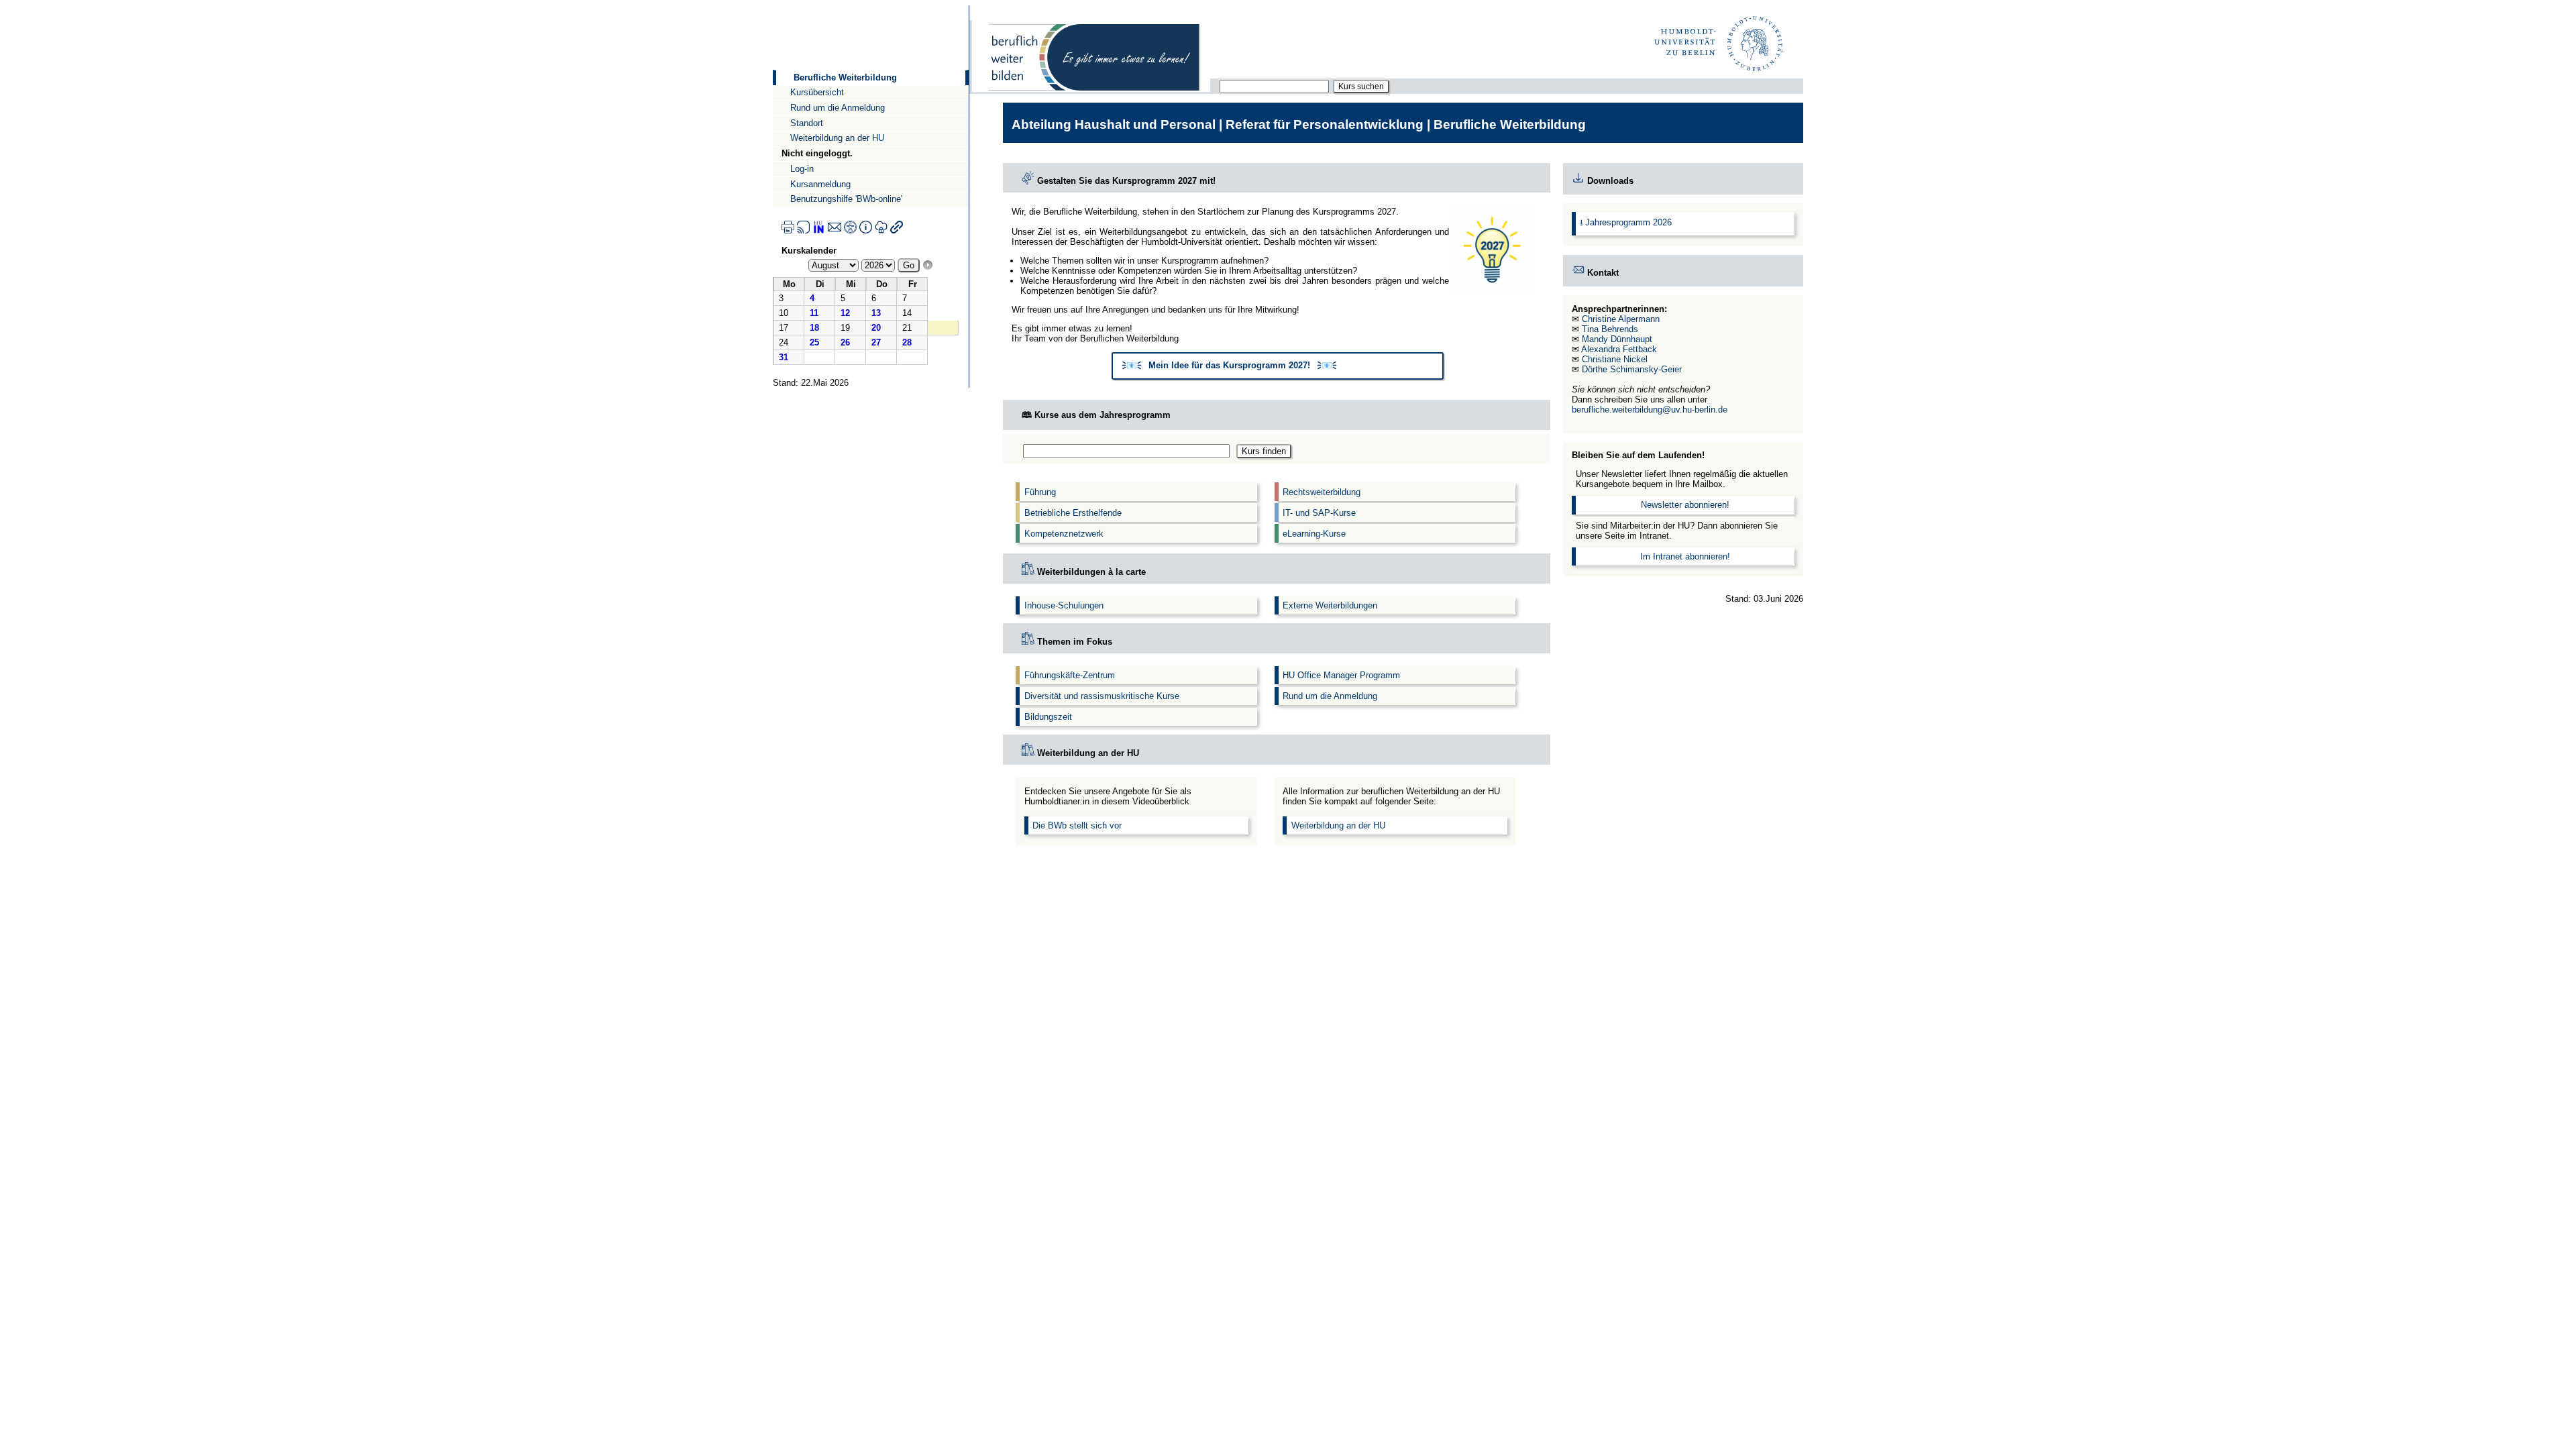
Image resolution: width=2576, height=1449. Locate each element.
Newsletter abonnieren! (1685, 505)
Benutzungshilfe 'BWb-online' (846, 199)
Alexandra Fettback (1619, 349)
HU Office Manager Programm (1341, 675)
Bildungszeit (1048, 717)
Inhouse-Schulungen (1064, 605)
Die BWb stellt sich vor (1077, 825)
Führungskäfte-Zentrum (1070, 675)
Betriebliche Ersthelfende (1073, 513)
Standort (807, 123)
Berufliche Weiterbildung (845, 77)
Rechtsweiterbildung (1322, 492)
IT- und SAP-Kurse (1319, 513)
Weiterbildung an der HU (837, 138)
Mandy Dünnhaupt (1617, 339)
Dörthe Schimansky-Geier (1632, 369)
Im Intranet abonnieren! (1685, 556)
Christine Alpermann (1621, 319)
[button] (1278, 366)
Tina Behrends (1610, 329)
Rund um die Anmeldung (838, 108)
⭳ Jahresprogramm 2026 (1626, 222)
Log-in (802, 169)
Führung (1040, 492)
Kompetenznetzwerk (1064, 534)
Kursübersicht (817, 92)
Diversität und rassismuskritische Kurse (1102, 696)
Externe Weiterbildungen (1330, 605)
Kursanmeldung (820, 184)
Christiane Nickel (1615, 359)
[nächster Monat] (928, 265)
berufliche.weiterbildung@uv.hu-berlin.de (1650, 410)
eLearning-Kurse (1314, 534)
